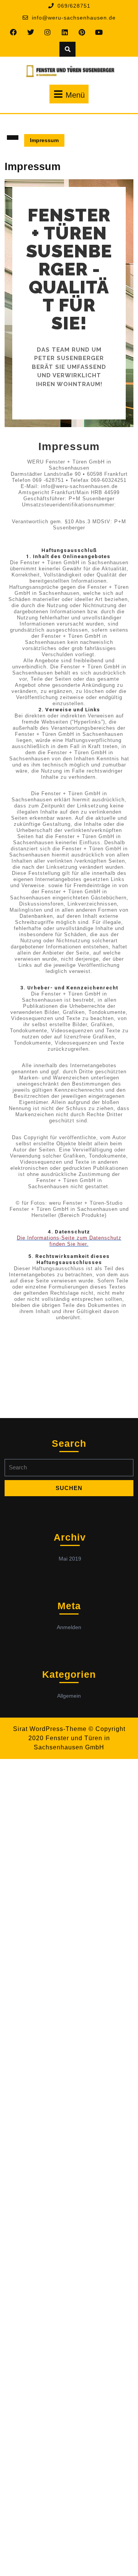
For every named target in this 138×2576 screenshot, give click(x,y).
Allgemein (69, 1696)
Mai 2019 (70, 1559)
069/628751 (74, 6)
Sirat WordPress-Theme (50, 1729)
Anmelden (69, 1627)
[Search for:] (69, 1470)
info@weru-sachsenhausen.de (74, 18)
